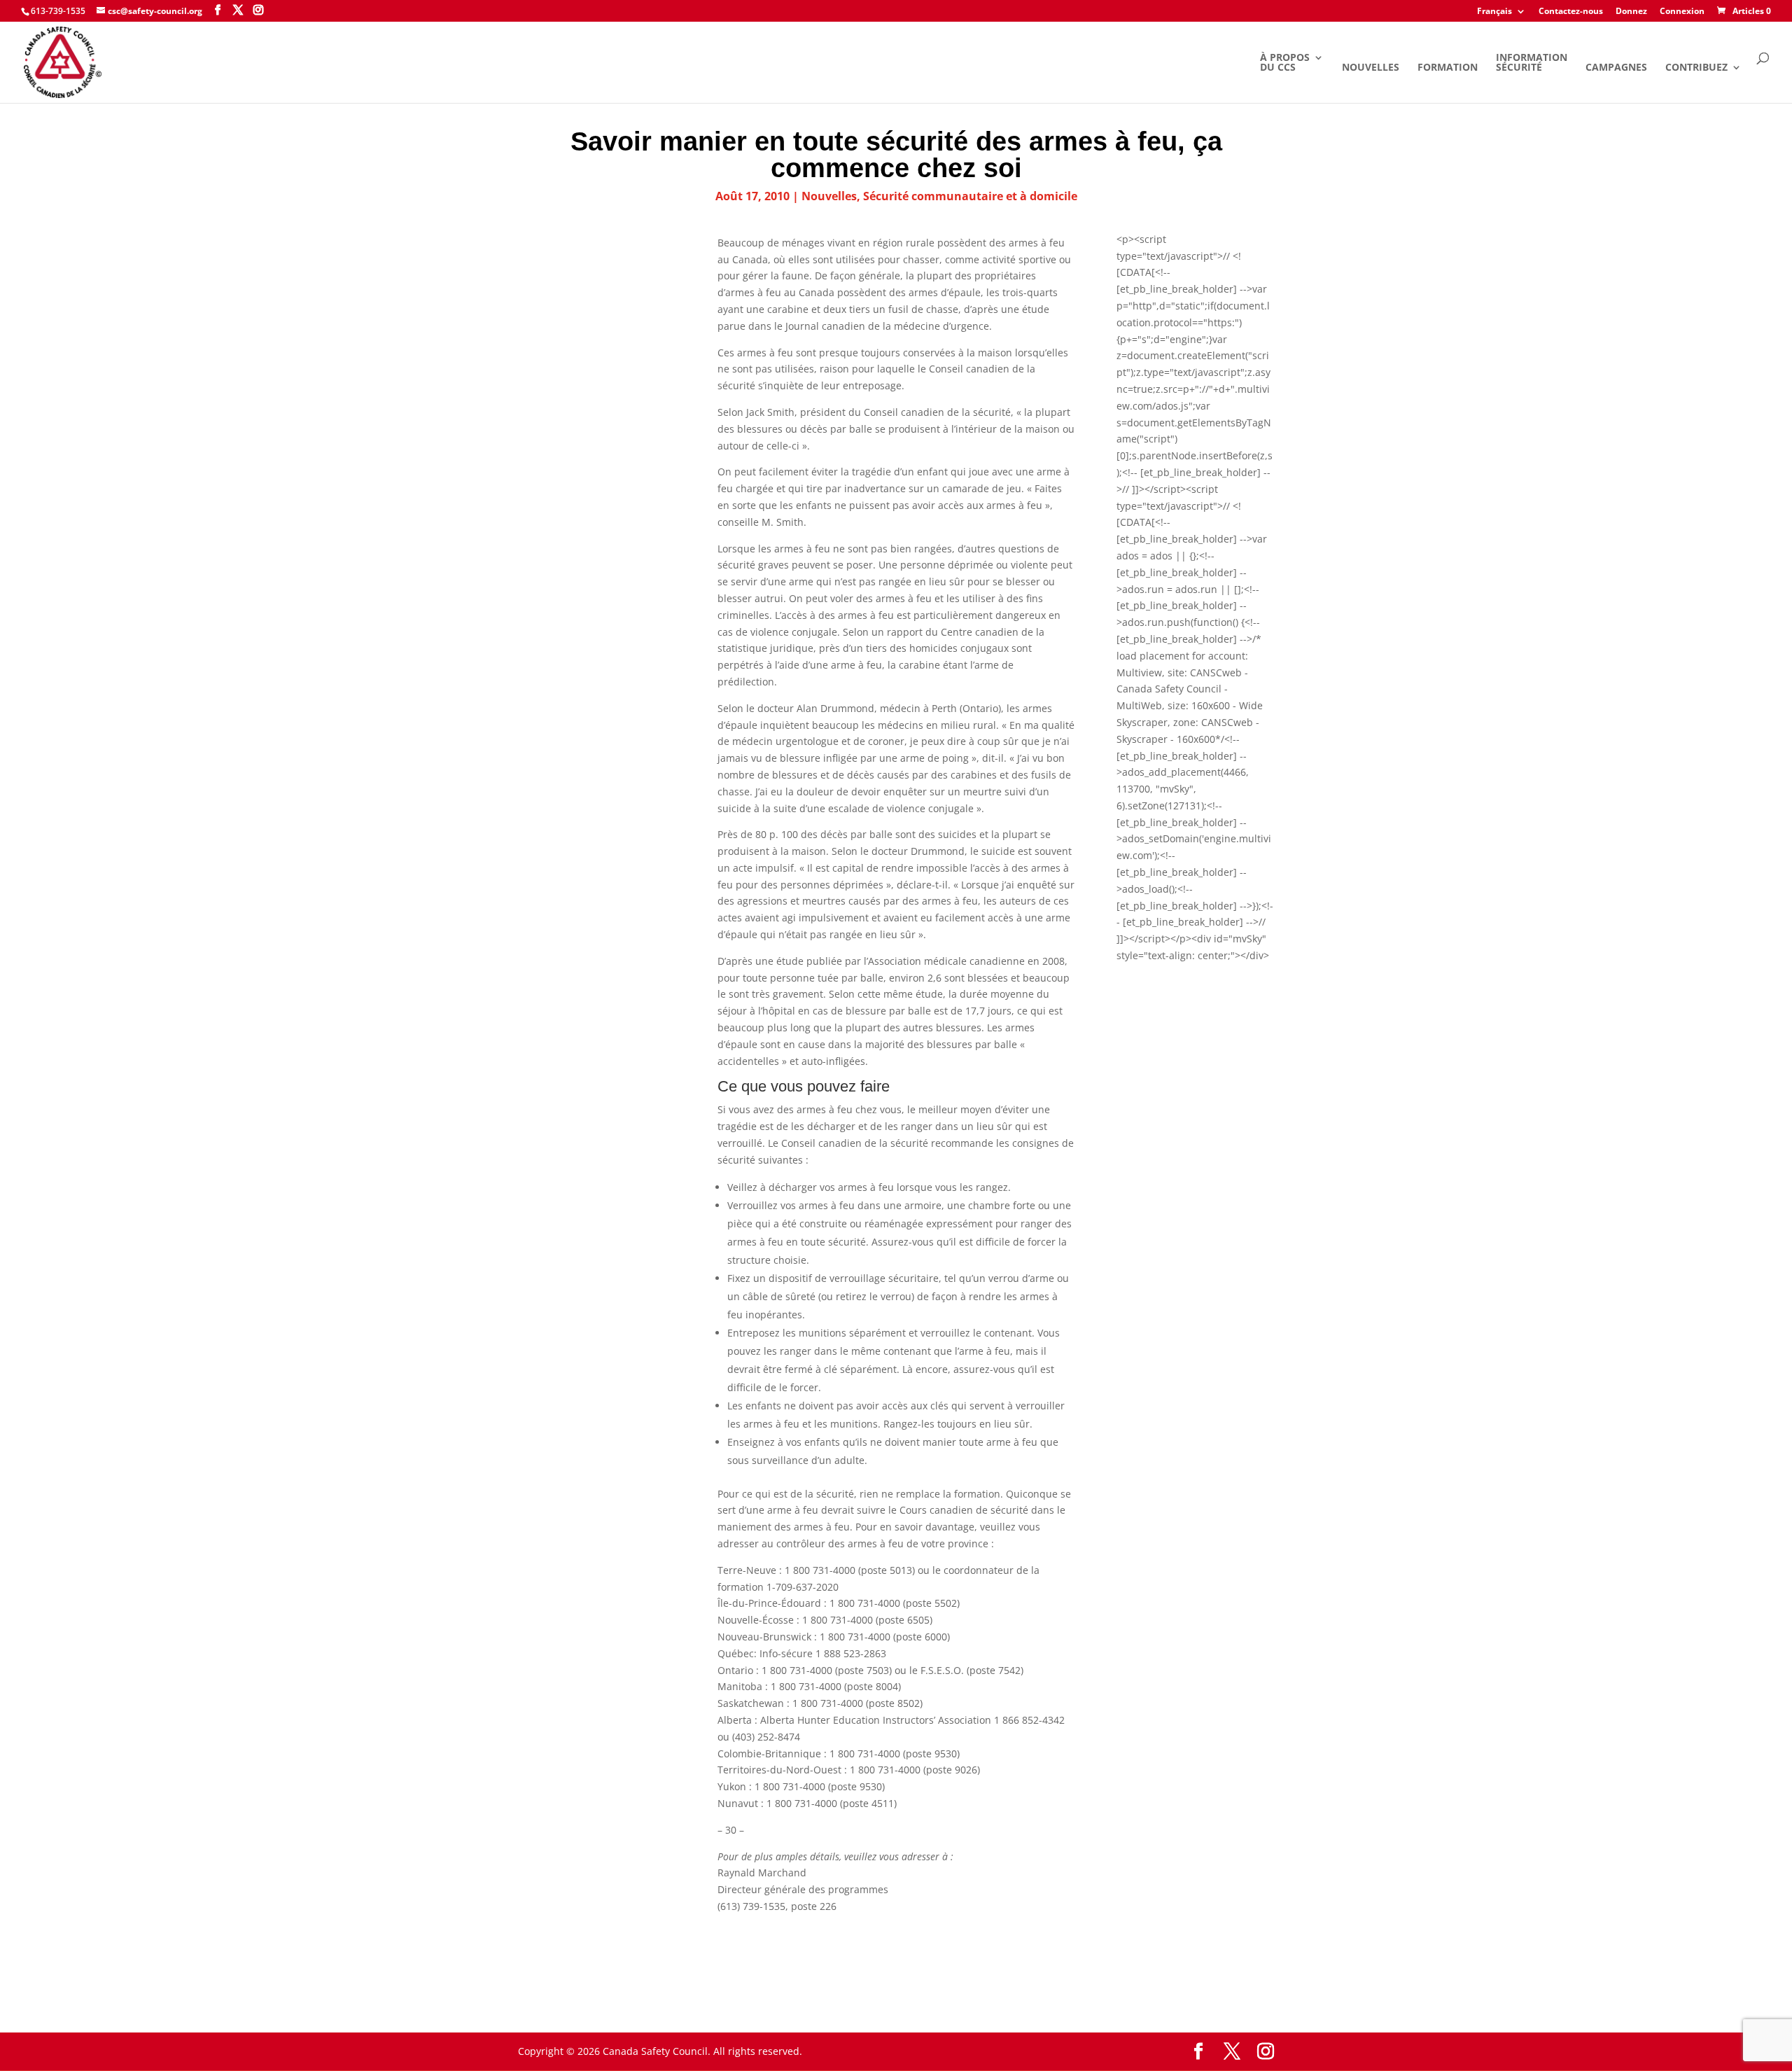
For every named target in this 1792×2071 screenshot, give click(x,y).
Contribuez (1696, 68)
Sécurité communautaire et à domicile (970, 196)
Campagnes (1616, 68)
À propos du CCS (1285, 63)
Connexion (1682, 12)
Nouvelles (1371, 68)
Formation (1448, 68)
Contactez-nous (1571, 12)
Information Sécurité (1532, 63)
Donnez (1631, 12)
